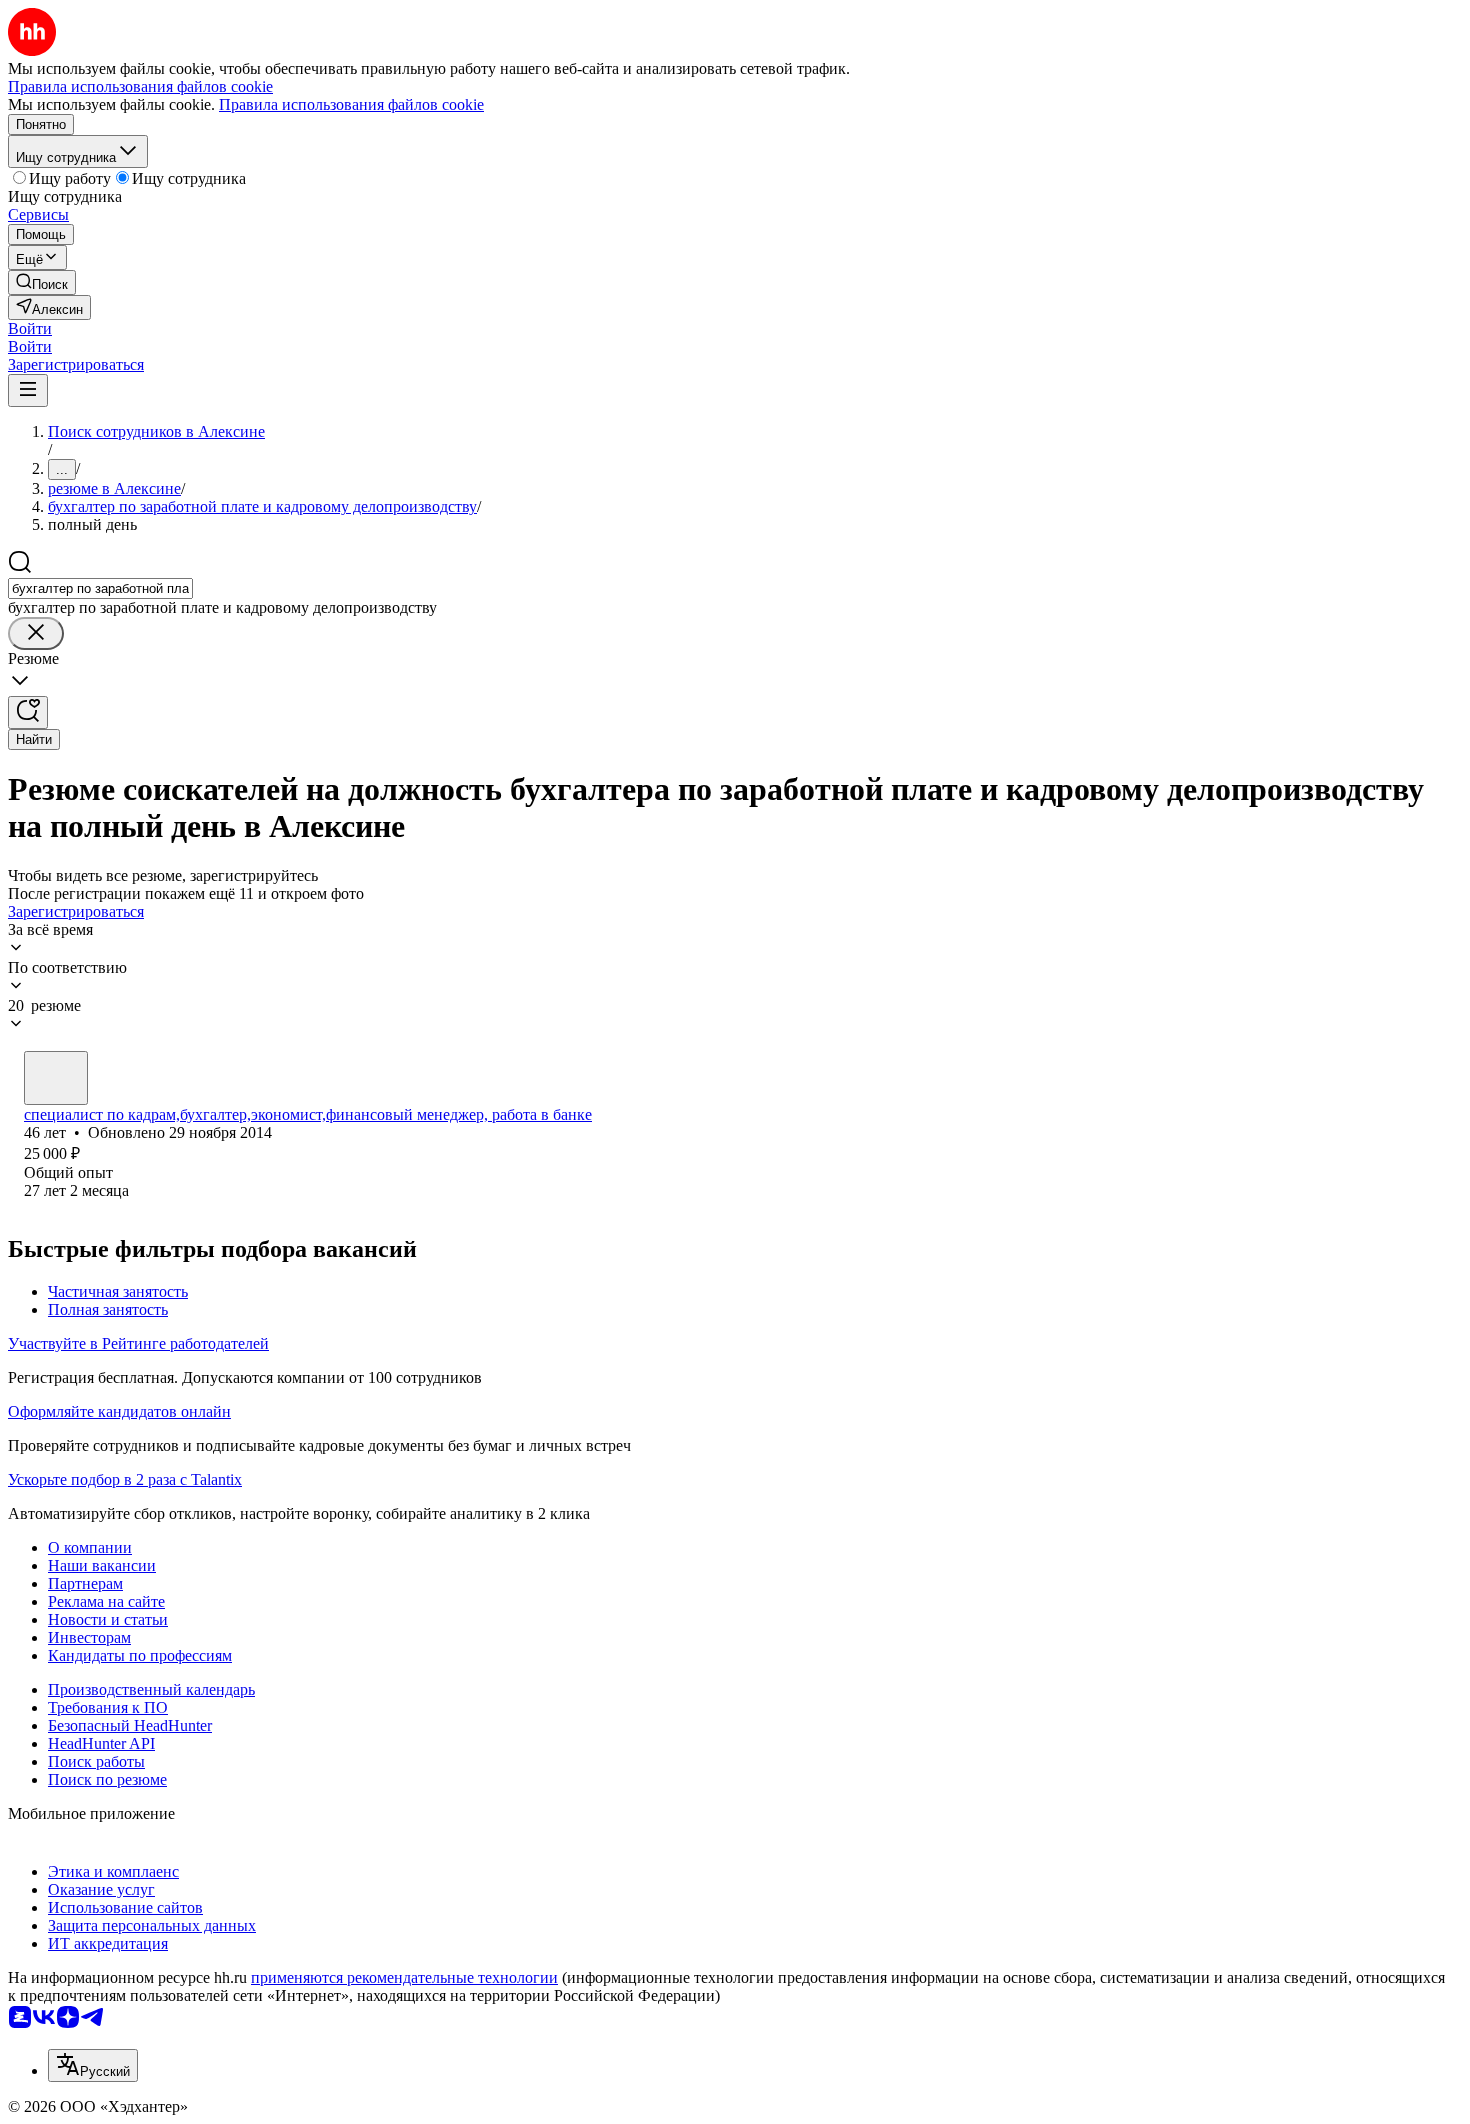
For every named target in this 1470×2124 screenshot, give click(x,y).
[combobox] (100, 588)
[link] (42, 282)
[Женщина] (56, 1078)
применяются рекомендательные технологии (404, 1977)
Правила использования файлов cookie (351, 104)
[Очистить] (36, 633)
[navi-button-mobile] (28, 390)
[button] (30, 328)
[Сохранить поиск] (28, 712)
